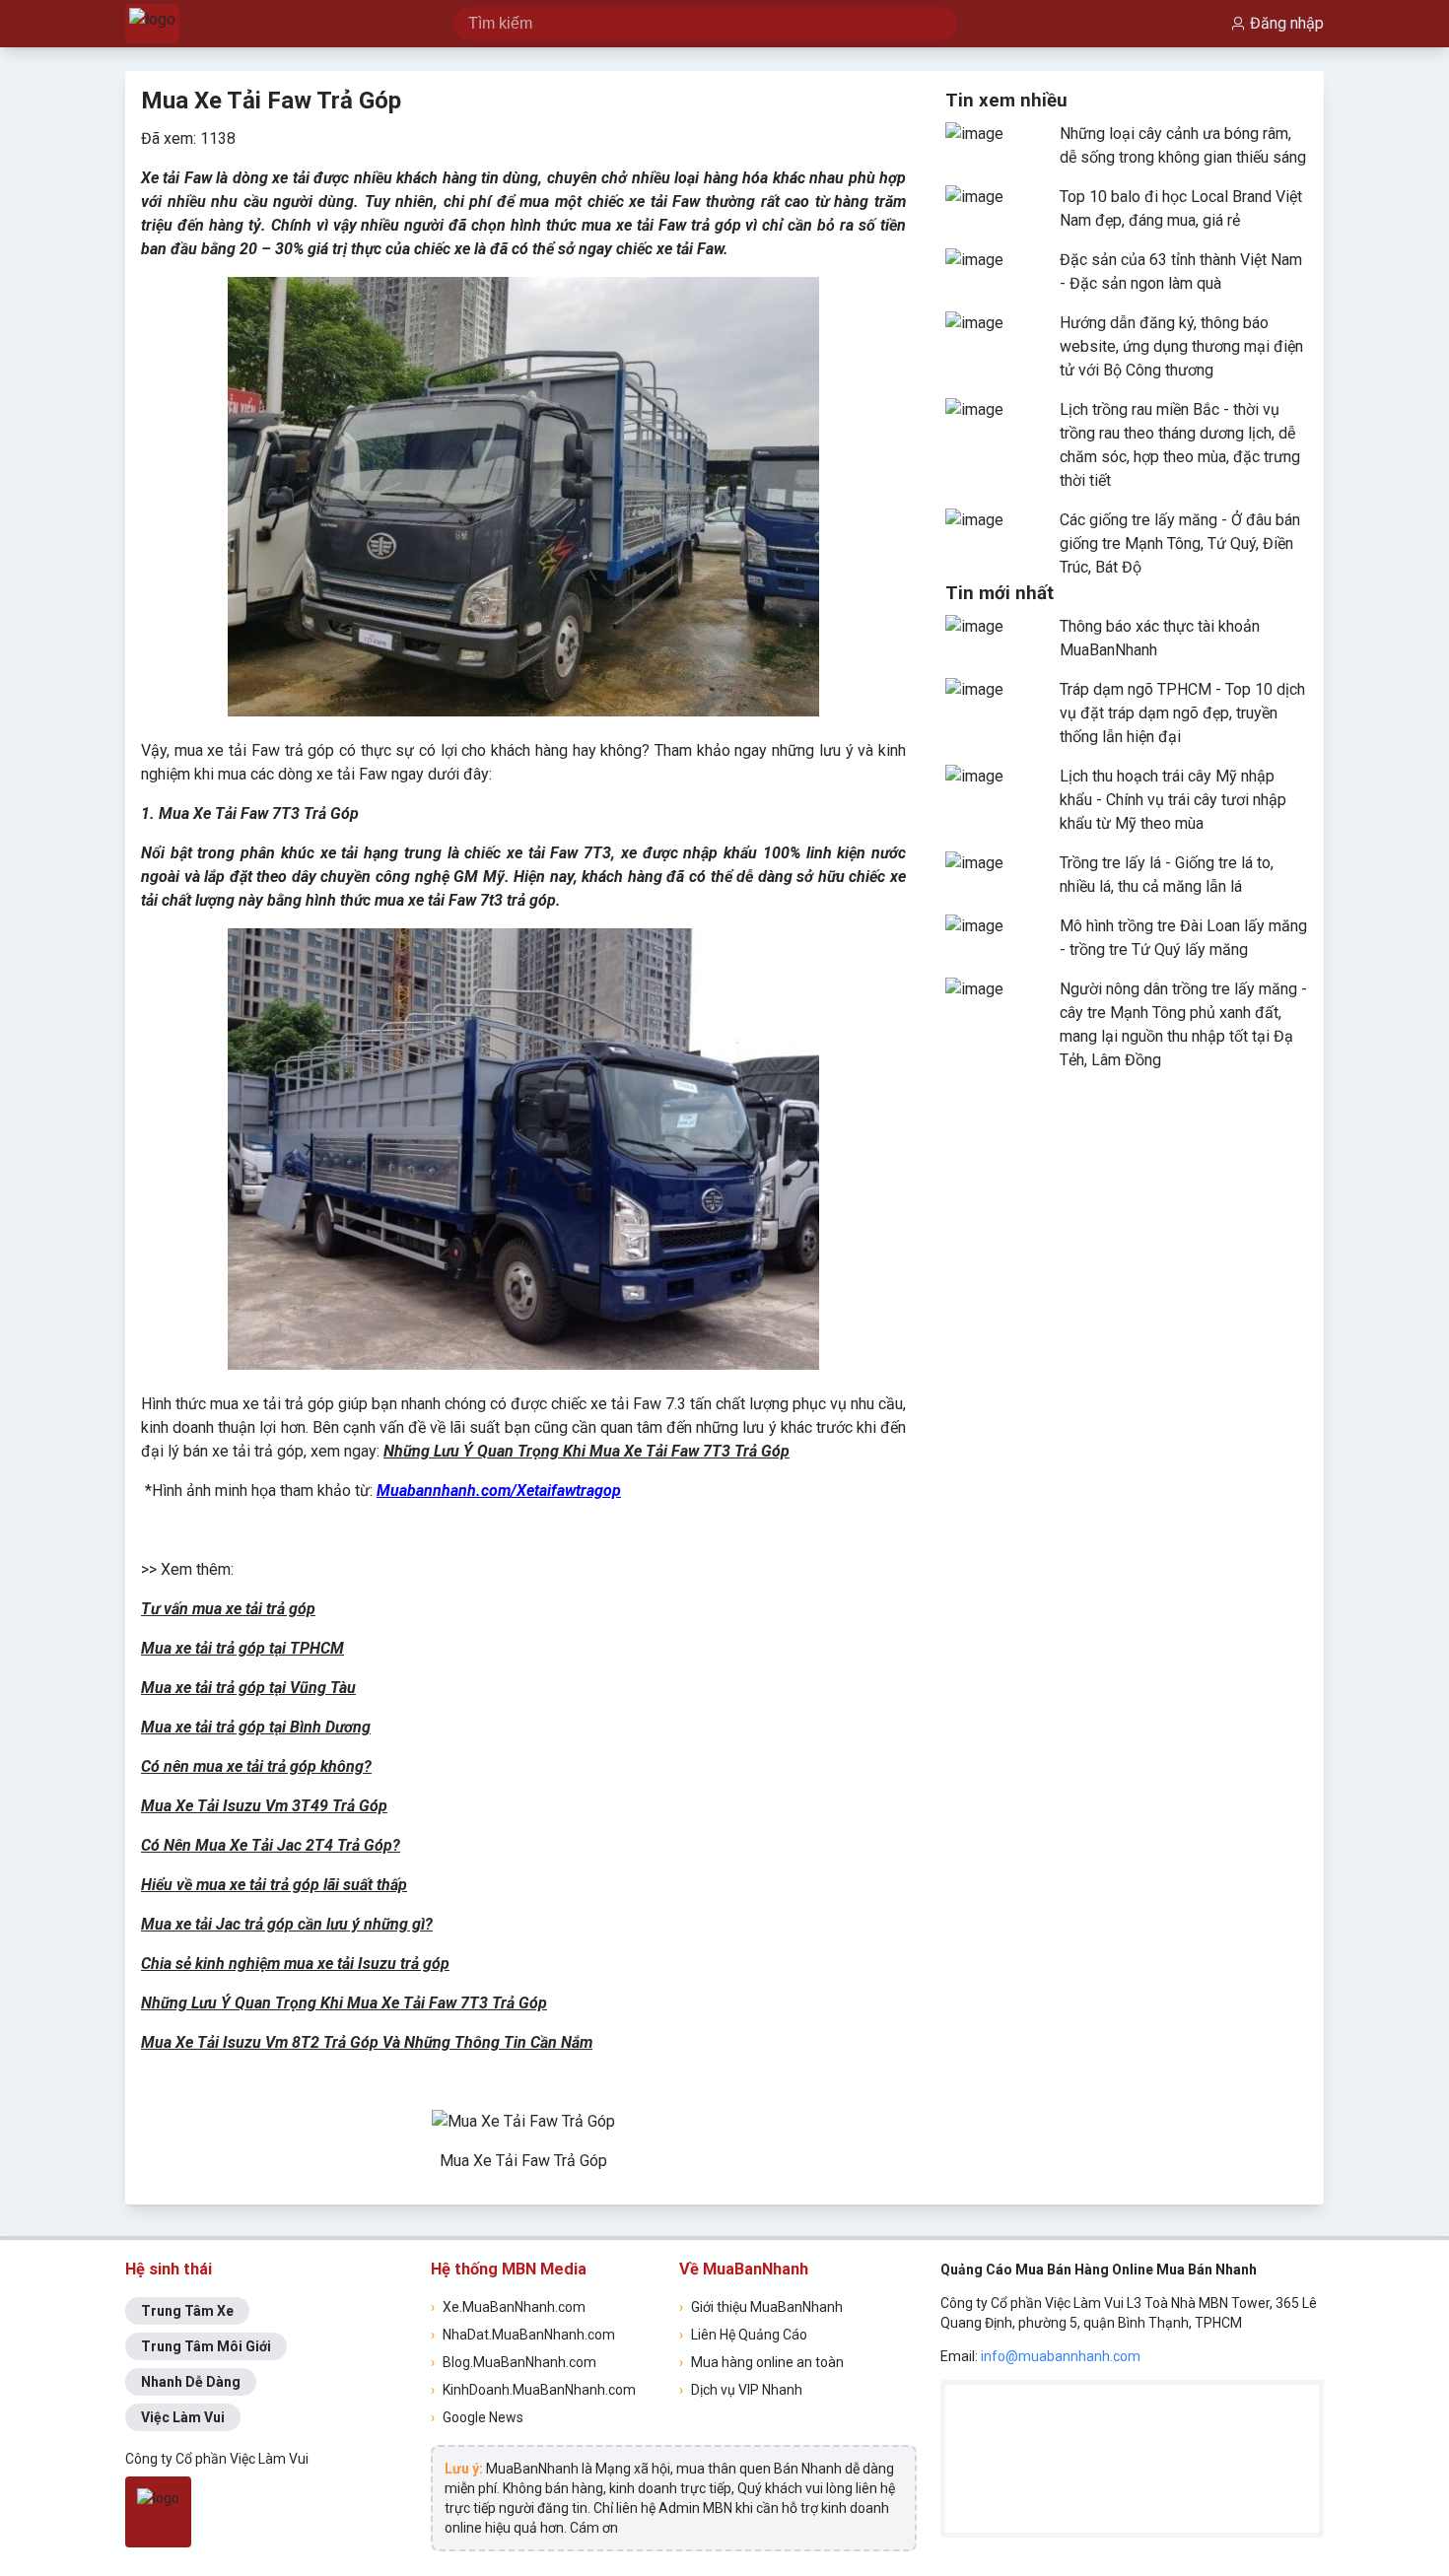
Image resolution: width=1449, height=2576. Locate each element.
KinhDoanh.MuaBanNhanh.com (533, 2390)
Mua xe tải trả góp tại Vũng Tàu (248, 1688)
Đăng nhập (1287, 23)
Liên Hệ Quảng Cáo (743, 2335)
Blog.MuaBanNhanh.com (514, 2362)
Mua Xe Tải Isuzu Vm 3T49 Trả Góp (264, 1806)
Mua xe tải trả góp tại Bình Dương (256, 1727)
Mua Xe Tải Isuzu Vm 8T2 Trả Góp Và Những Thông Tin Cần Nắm (367, 2042)
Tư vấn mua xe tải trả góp (228, 1609)
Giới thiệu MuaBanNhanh (761, 2307)
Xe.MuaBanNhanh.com (508, 2307)
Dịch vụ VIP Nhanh (741, 2390)
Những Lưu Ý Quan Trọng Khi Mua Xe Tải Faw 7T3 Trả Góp (586, 1451)
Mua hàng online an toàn (761, 2362)
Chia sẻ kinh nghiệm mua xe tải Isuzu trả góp (295, 1964)
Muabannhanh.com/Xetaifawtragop (499, 1491)
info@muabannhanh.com (1061, 2356)
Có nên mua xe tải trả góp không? (256, 1766)
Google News (477, 2417)
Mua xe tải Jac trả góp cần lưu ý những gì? (287, 1924)
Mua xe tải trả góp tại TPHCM (242, 1648)
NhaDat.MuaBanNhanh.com (523, 2335)
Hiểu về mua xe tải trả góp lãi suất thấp (274, 1885)
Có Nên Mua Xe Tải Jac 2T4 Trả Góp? (271, 1845)
